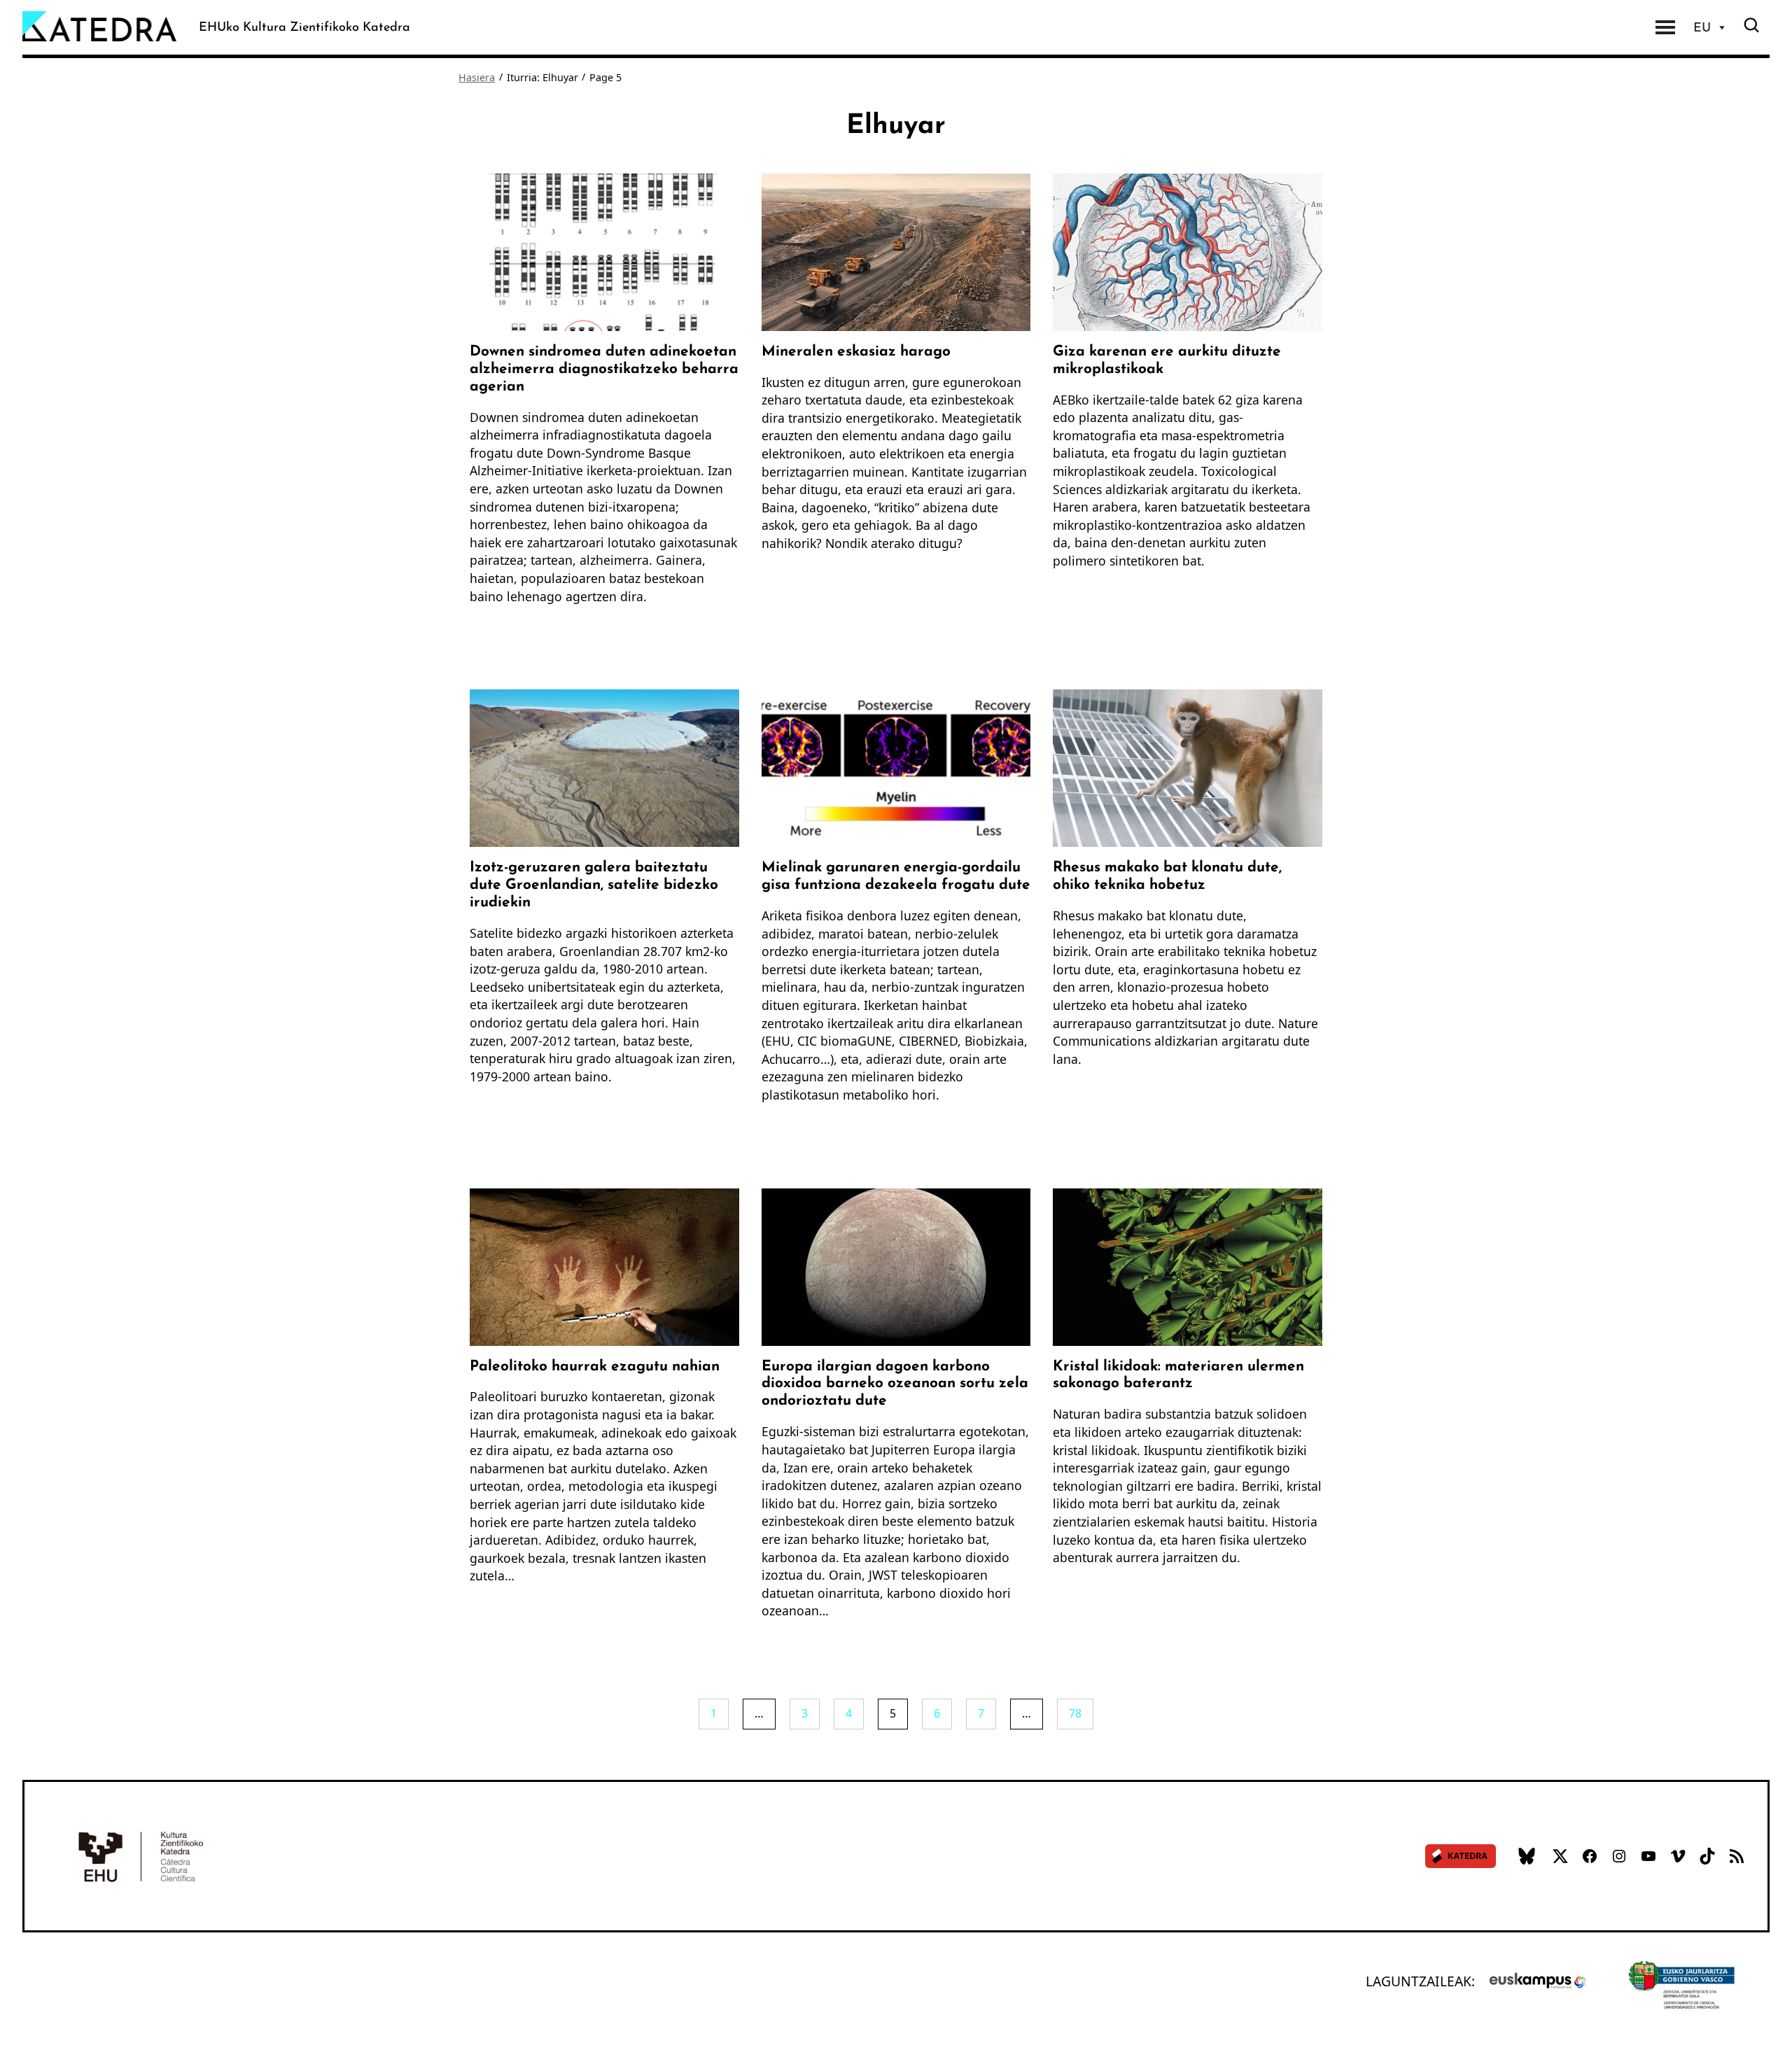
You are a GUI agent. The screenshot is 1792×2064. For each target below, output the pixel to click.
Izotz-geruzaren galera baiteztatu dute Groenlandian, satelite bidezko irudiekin (594, 884)
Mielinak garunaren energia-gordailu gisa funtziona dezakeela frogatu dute (896, 875)
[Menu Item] (1665, 27)
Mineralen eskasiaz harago (856, 350)
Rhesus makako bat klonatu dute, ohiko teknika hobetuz (1167, 875)
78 (1075, 1713)
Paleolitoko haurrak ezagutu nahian (595, 1365)
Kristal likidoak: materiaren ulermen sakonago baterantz (1178, 1374)
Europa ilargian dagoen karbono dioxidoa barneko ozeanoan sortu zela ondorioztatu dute (895, 1383)
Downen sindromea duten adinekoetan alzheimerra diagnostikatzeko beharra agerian (604, 368)
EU (1702, 27)
